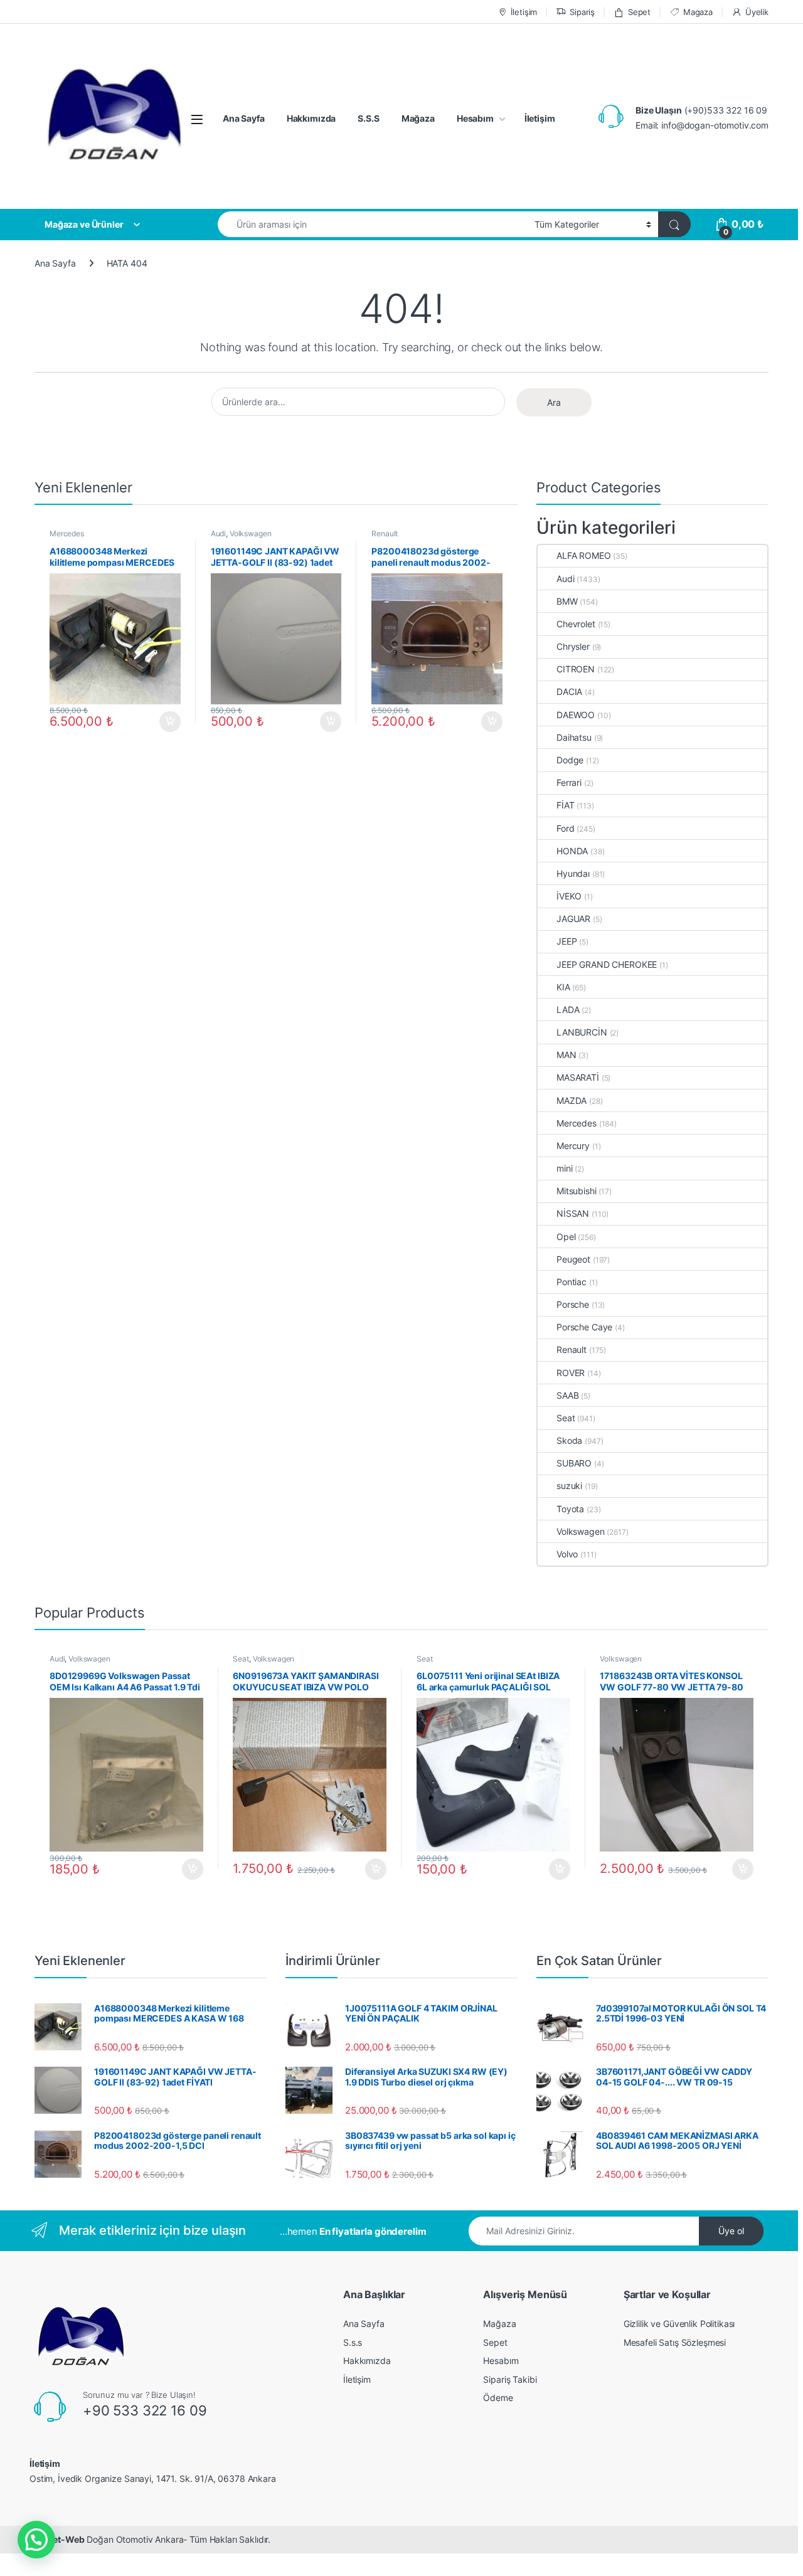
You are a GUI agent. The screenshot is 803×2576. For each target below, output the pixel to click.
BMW (567, 601)
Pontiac (572, 1282)
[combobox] (373, 224)
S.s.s (353, 2342)
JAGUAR (573, 919)
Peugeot (573, 1259)
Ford (565, 828)
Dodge (570, 760)
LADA (568, 1010)
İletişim (524, 12)
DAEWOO (576, 715)
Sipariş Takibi (510, 2379)
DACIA (569, 692)
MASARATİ (578, 1077)
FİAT (565, 805)
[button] (36, 2540)
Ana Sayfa (244, 118)
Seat (566, 1418)
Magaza (698, 12)
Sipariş (582, 12)
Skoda (569, 1440)
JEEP (566, 941)
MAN (566, 1055)
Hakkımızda (311, 118)
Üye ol (731, 2231)
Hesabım (475, 118)
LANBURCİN (582, 1032)
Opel (566, 1237)
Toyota (570, 1509)
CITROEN (576, 669)
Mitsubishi (577, 1191)
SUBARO (574, 1463)
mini (564, 1168)
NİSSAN (573, 1213)
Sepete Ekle (166, 722)
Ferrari (569, 782)
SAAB (567, 1395)
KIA (563, 987)
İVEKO (569, 896)
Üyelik (757, 12)
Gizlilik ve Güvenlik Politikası (679, 2324)
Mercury (573, 1146)
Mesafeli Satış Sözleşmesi (675, 2342)
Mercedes (67, 533)
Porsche (573, 1304)
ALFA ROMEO (584, 555)
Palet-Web (62, 2539)
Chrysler (573, 646)
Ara (554, 402)
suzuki (569, 1486)
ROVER (571, 1373)
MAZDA (572, 1100)
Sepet (639, 12)
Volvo (567, 1554)
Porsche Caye (584, 1327)
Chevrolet (576, 624)
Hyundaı (573, 873)
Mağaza (418, 118)
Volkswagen (251, 533)
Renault (385, 533)
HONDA (572, 851)
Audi (218, 533)
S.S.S (368, 118)
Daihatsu (574, 737)
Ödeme (498, 2398)
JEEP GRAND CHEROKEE (607, 964)
